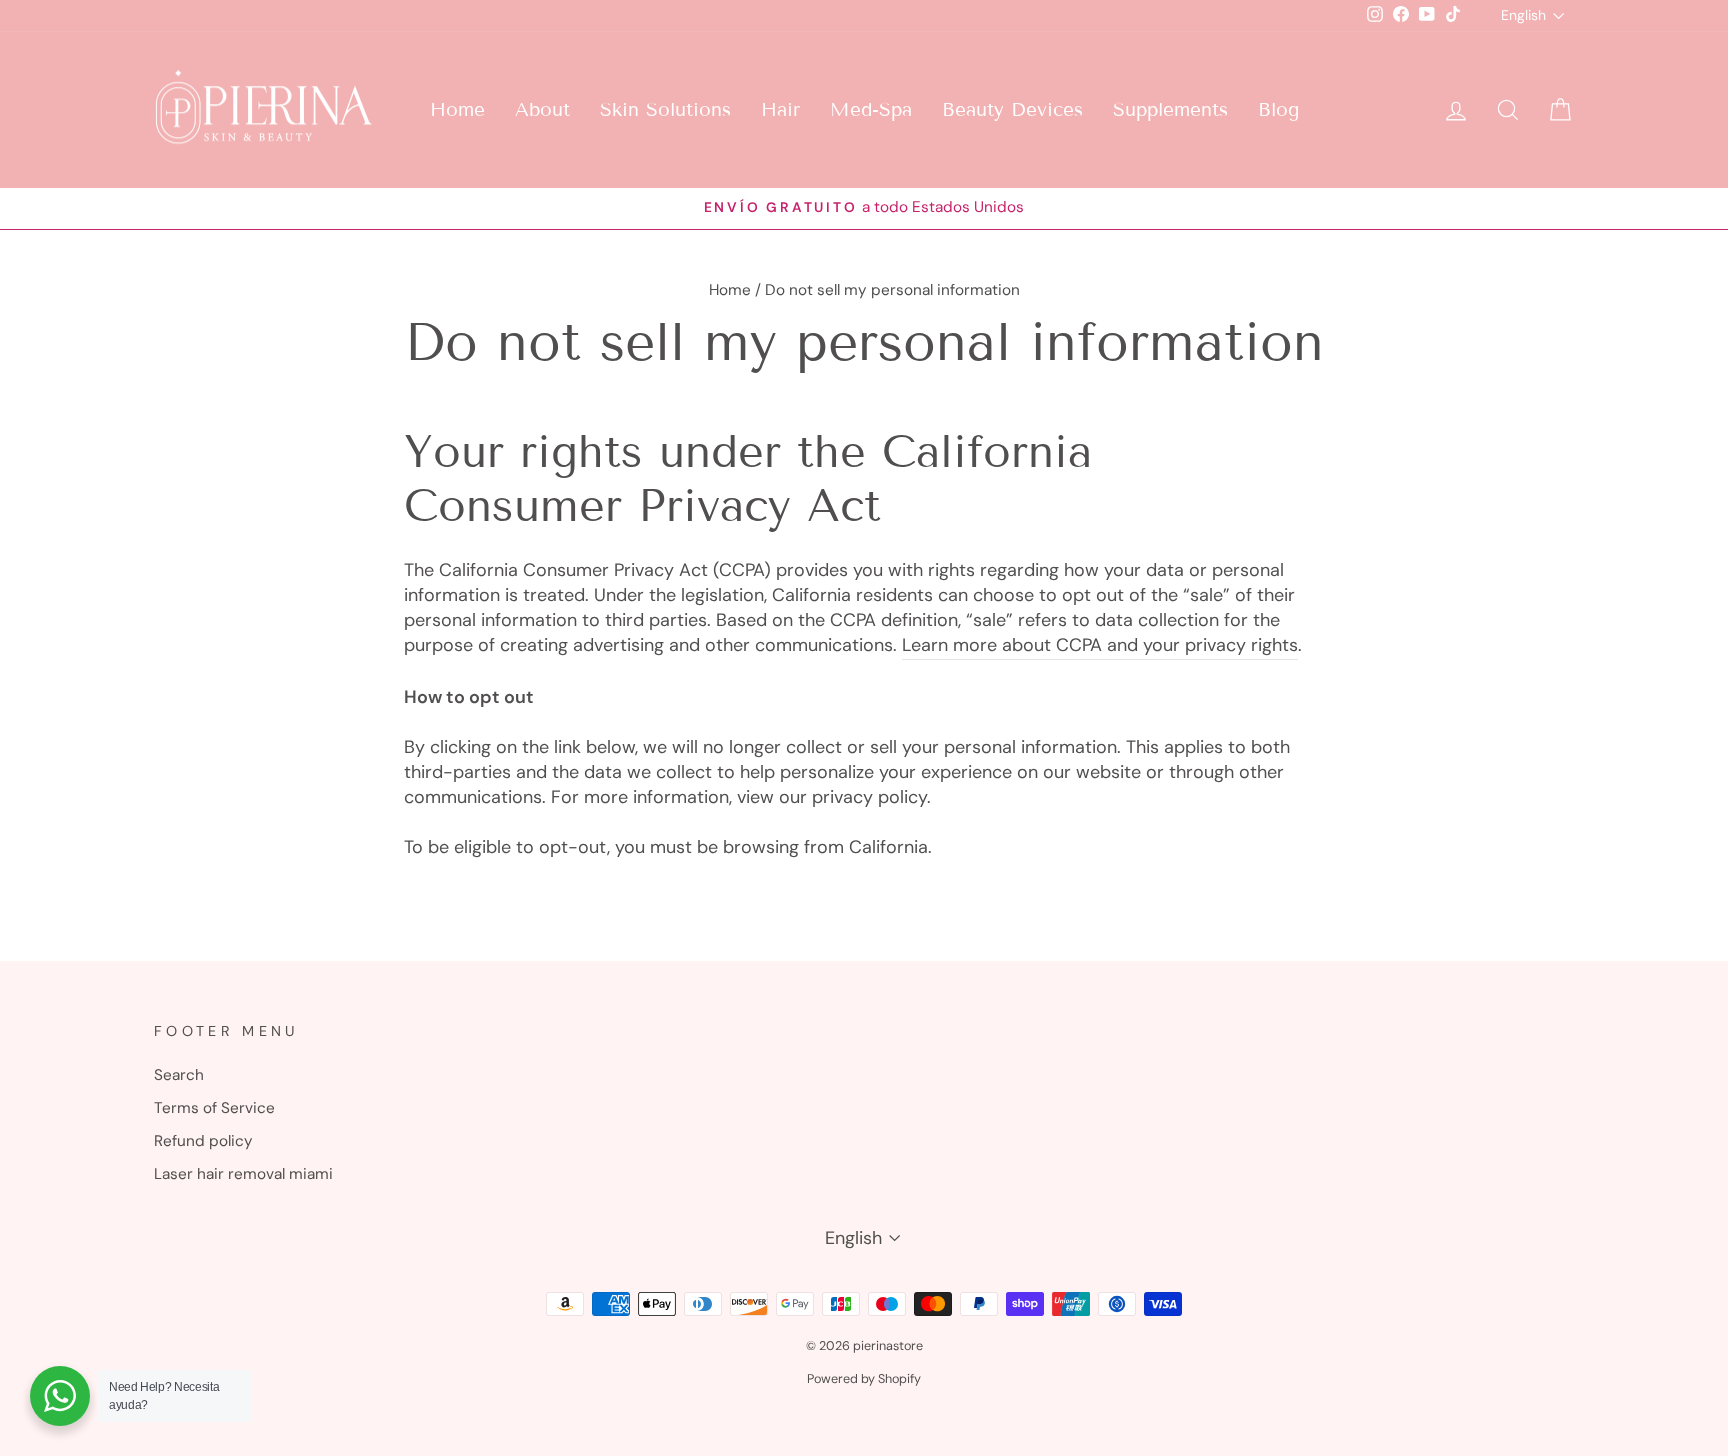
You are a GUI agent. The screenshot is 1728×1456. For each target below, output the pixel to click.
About (542, 109)
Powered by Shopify (864, 1379)
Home (457, 109)
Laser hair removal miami (243, 1174)
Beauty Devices (1012, 109)
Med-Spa (871, 109)
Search (179, 1075)
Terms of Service (214, 1108)
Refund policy (203, 1141)
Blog (1278, 109)
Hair (780, 109)
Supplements (1170, 109)
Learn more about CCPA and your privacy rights (1100, 645)
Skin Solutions (665, 109)
